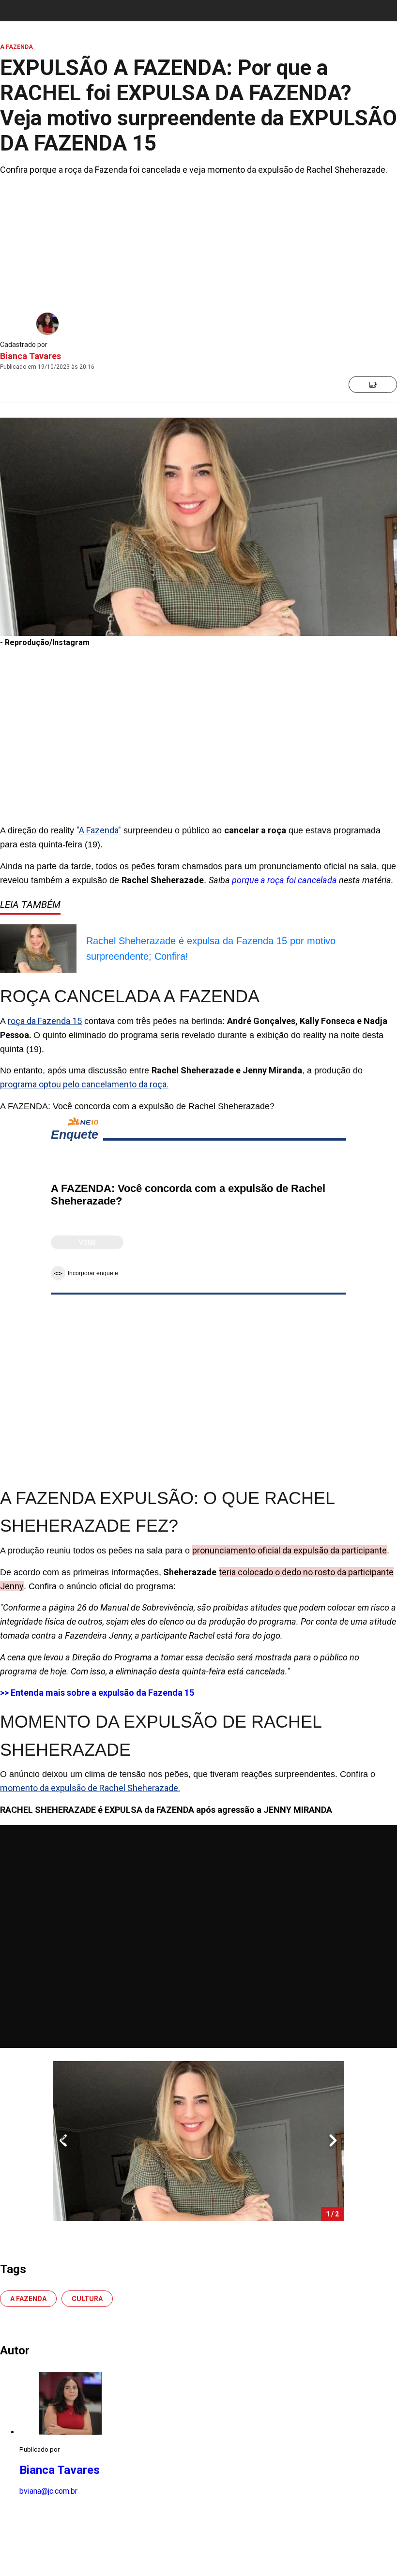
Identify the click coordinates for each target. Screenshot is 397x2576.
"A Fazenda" (99, 830)
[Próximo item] (333, 2141)
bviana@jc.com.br (48, 2491)
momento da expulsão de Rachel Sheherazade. (90, 1788)
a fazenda (28, 2299)
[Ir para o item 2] (59, 2141)
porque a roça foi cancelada (284, 880)
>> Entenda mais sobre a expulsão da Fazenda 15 (97, 1693)
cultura (87, 2299)
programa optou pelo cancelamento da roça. (84, 1084)
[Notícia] (373, 384)
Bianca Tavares (31, 356)
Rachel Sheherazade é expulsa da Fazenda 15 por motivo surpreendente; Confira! (211, 949)
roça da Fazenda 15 (45, 1021)
